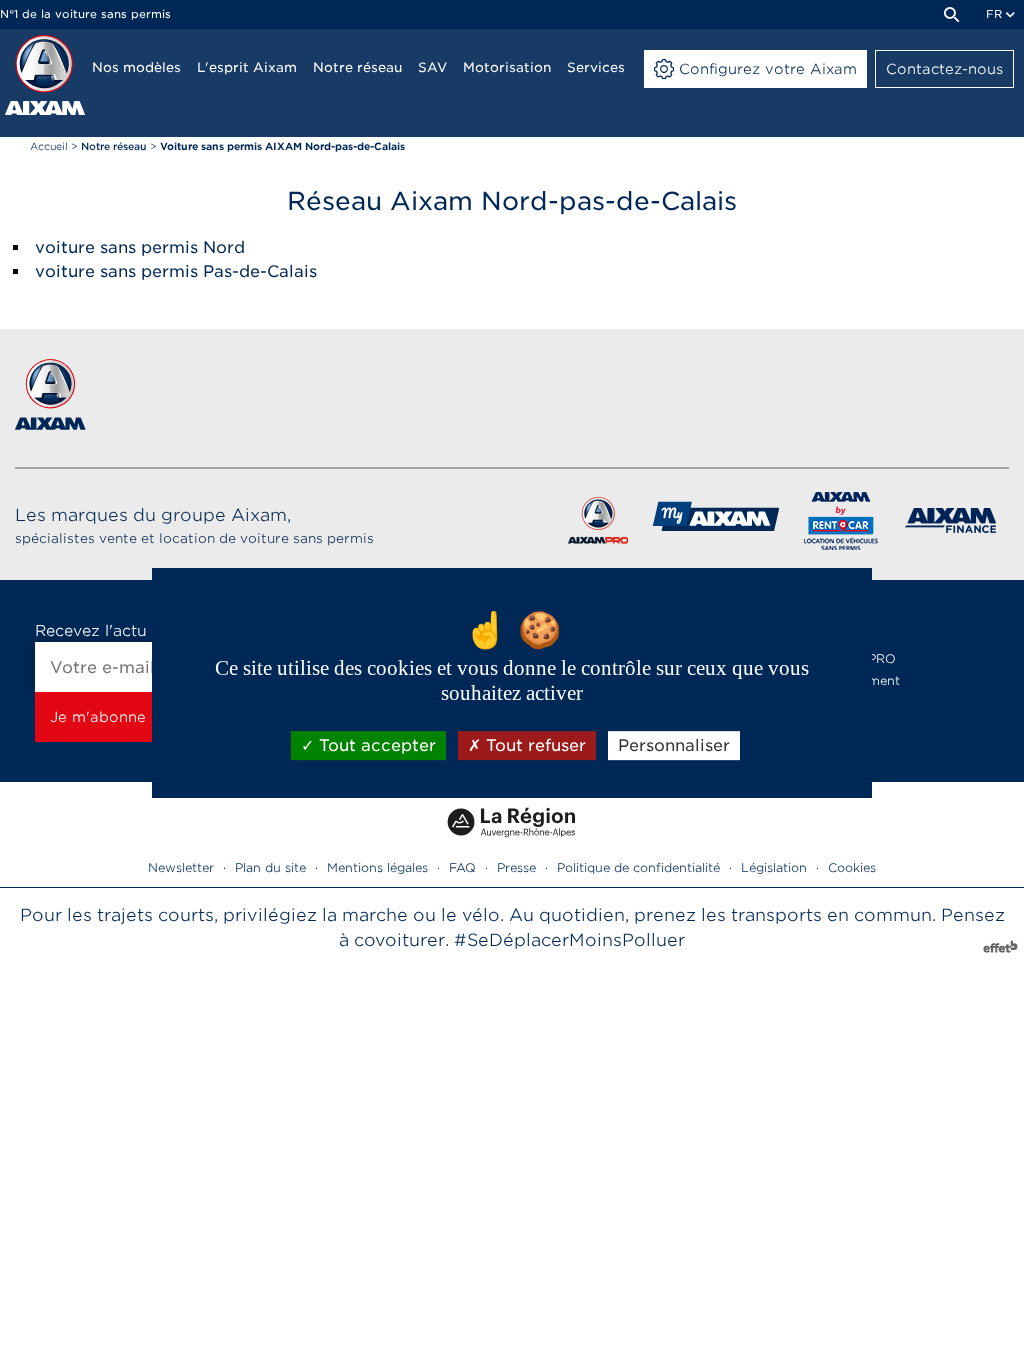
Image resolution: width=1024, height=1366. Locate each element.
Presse (516, 867)
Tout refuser (533, 745)
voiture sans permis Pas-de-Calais (176, 271)
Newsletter (181, 867)
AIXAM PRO (858, 658)
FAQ (462, 867)
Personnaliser (674, 745)
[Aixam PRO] (597, 524)
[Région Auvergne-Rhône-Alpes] (512, 844)
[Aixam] (45, 75)
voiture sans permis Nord (140, 247)
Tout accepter (375, 745)
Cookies (852, 867)
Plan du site (270, 867)
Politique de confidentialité (638, 867)
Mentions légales (377, 867)
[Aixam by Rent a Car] (841, 524)
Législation (774, 867)
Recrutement (860, 680)
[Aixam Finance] (951, 524)
